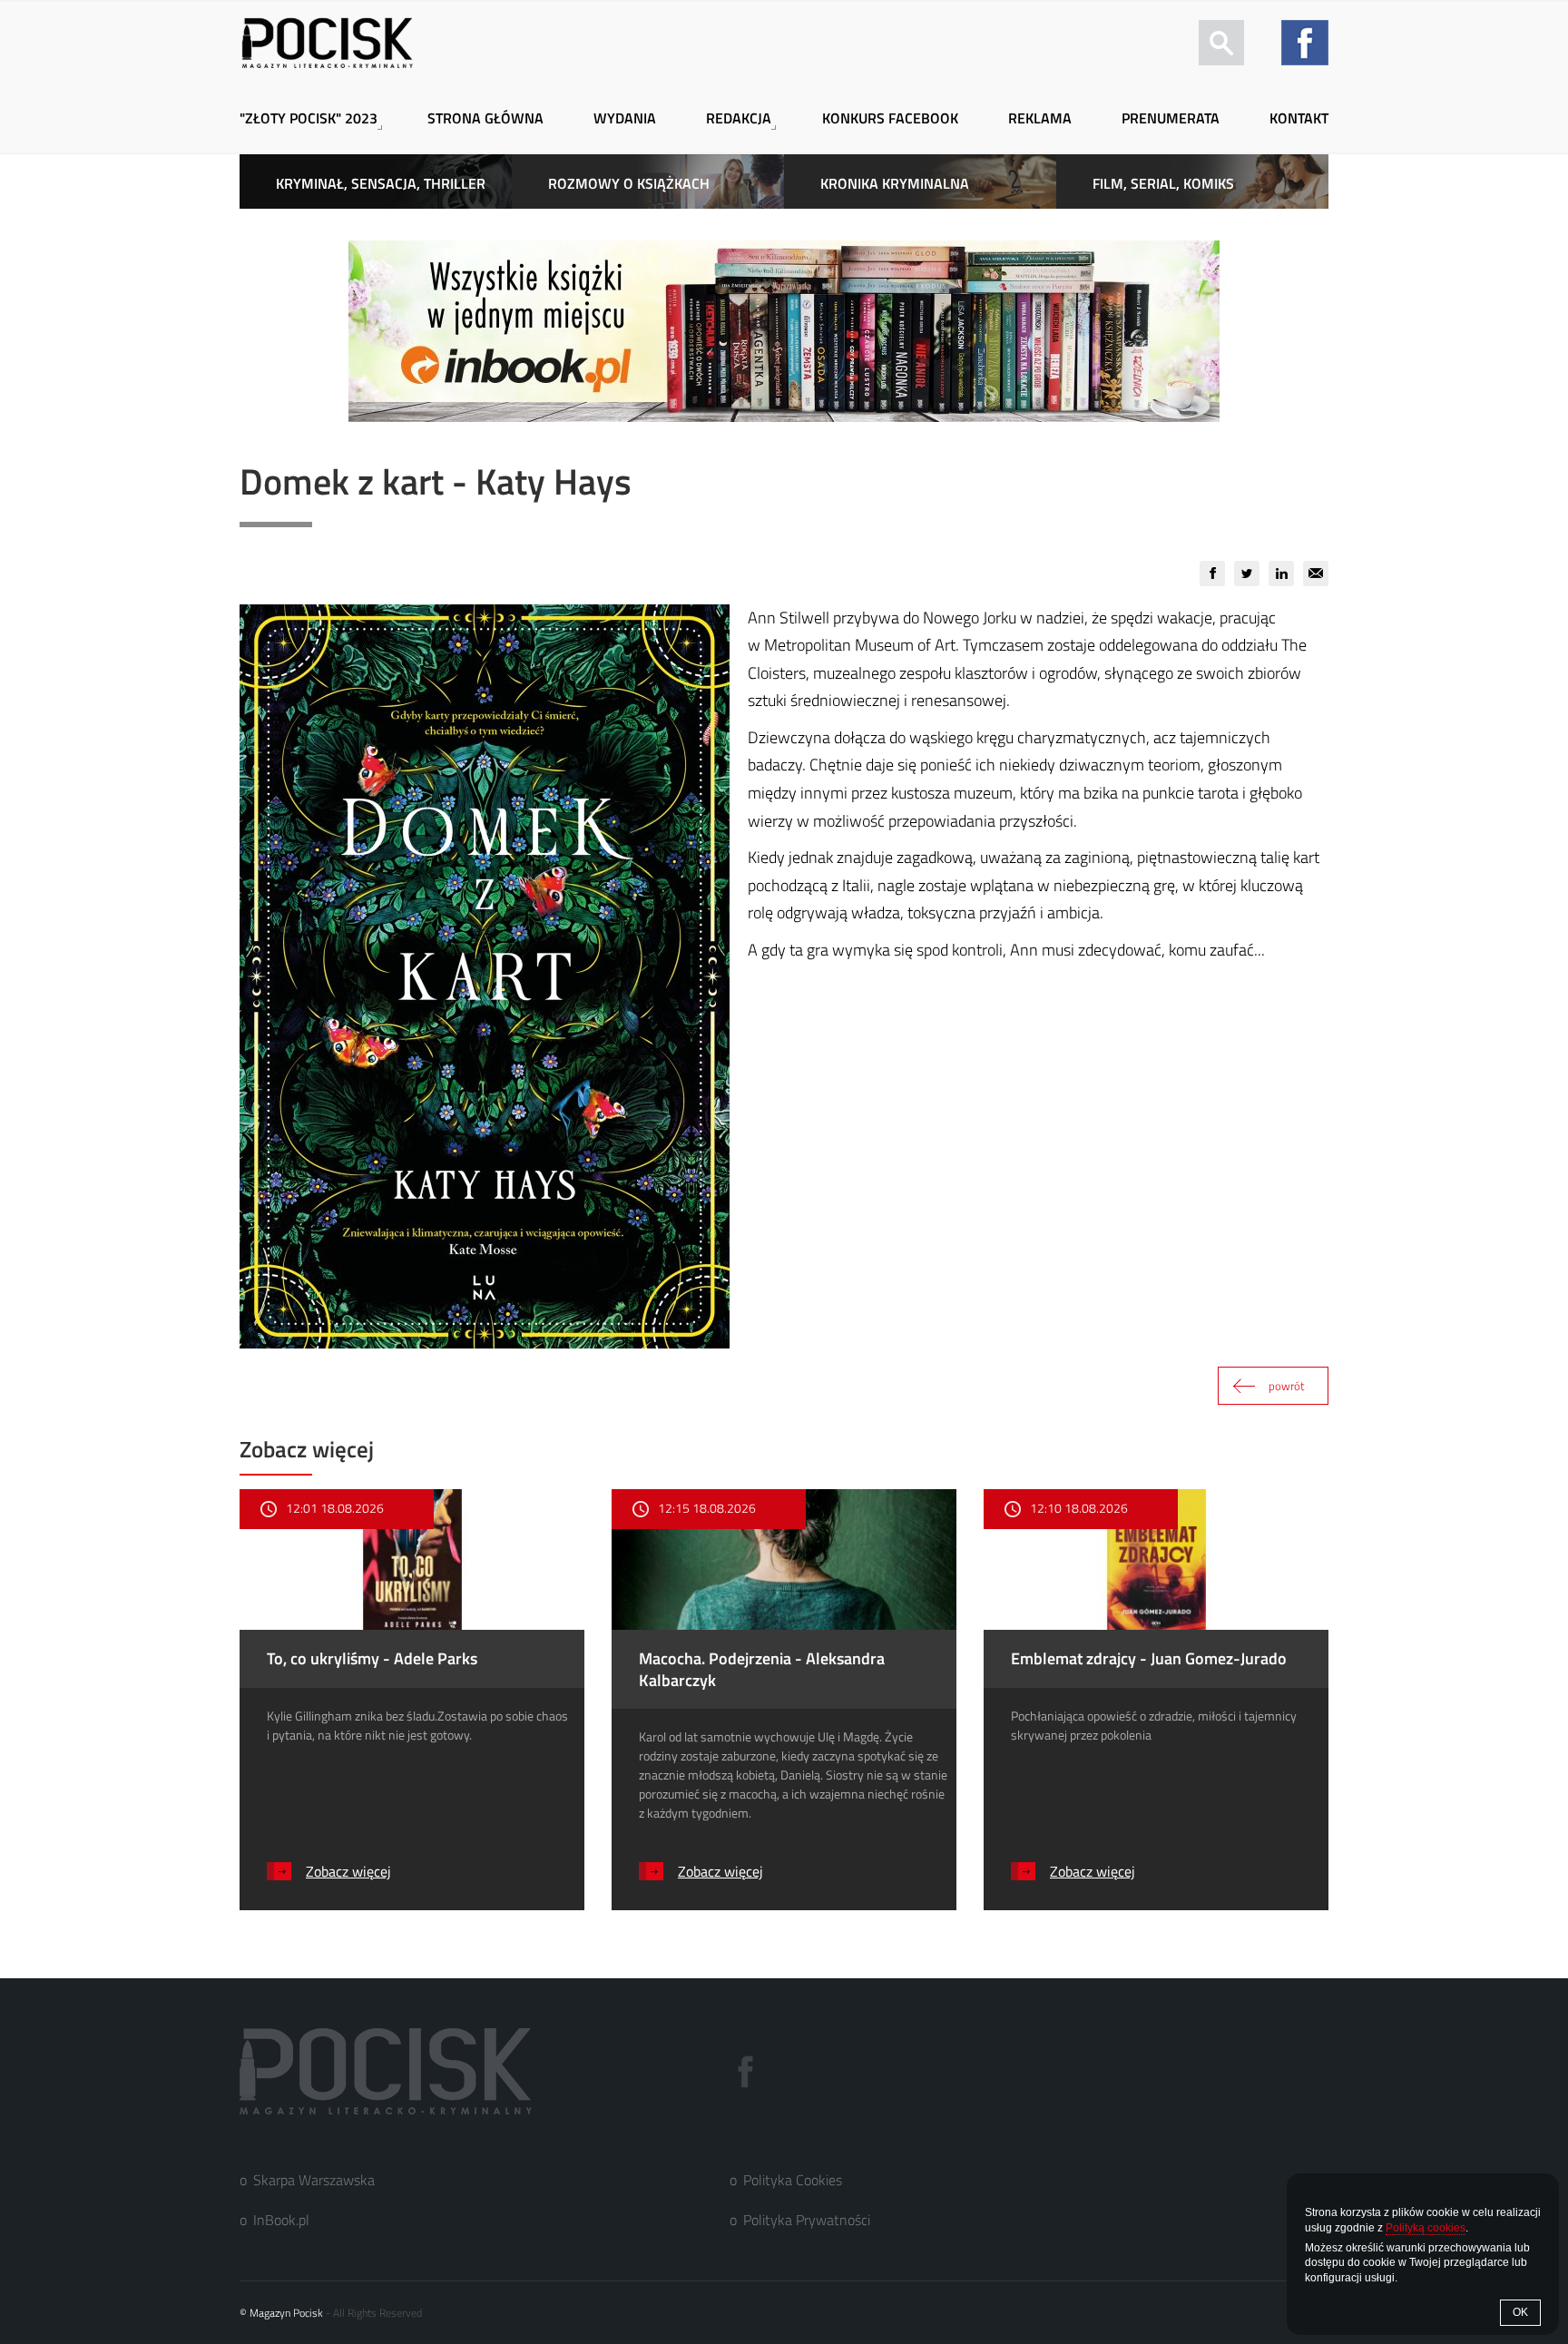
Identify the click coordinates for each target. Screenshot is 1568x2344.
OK (1520, 2312)
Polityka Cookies (793, 2180)
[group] (1212, 574)
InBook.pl (281, 2220)
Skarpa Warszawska (314, 2180)
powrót (1287, 1386)
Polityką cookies (1426, 2228)
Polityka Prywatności (807, 2220)
